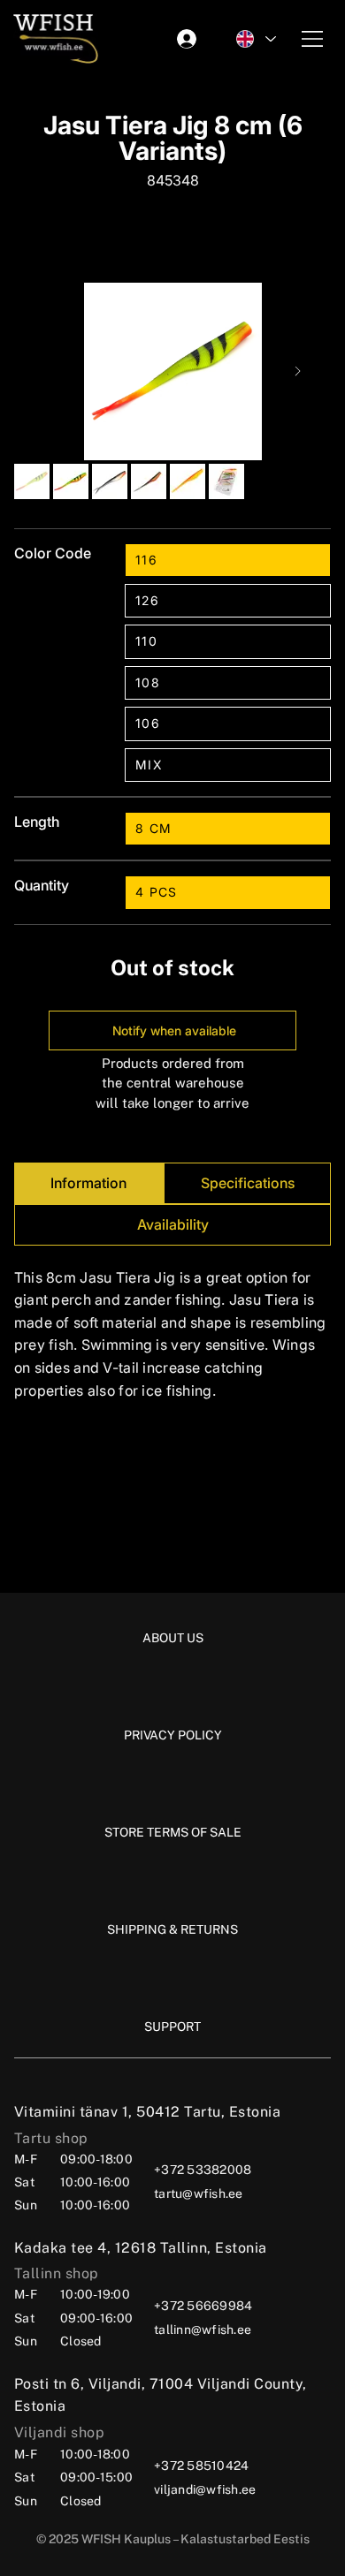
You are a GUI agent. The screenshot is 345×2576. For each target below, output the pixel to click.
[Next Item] (298, 371)
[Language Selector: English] (254, 39)
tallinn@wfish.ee (203, 2330)
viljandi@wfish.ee (205, 2489)
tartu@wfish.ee (199, 2193)
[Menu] (313, 39)
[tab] (89, 1183)
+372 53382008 (203, 2170)
